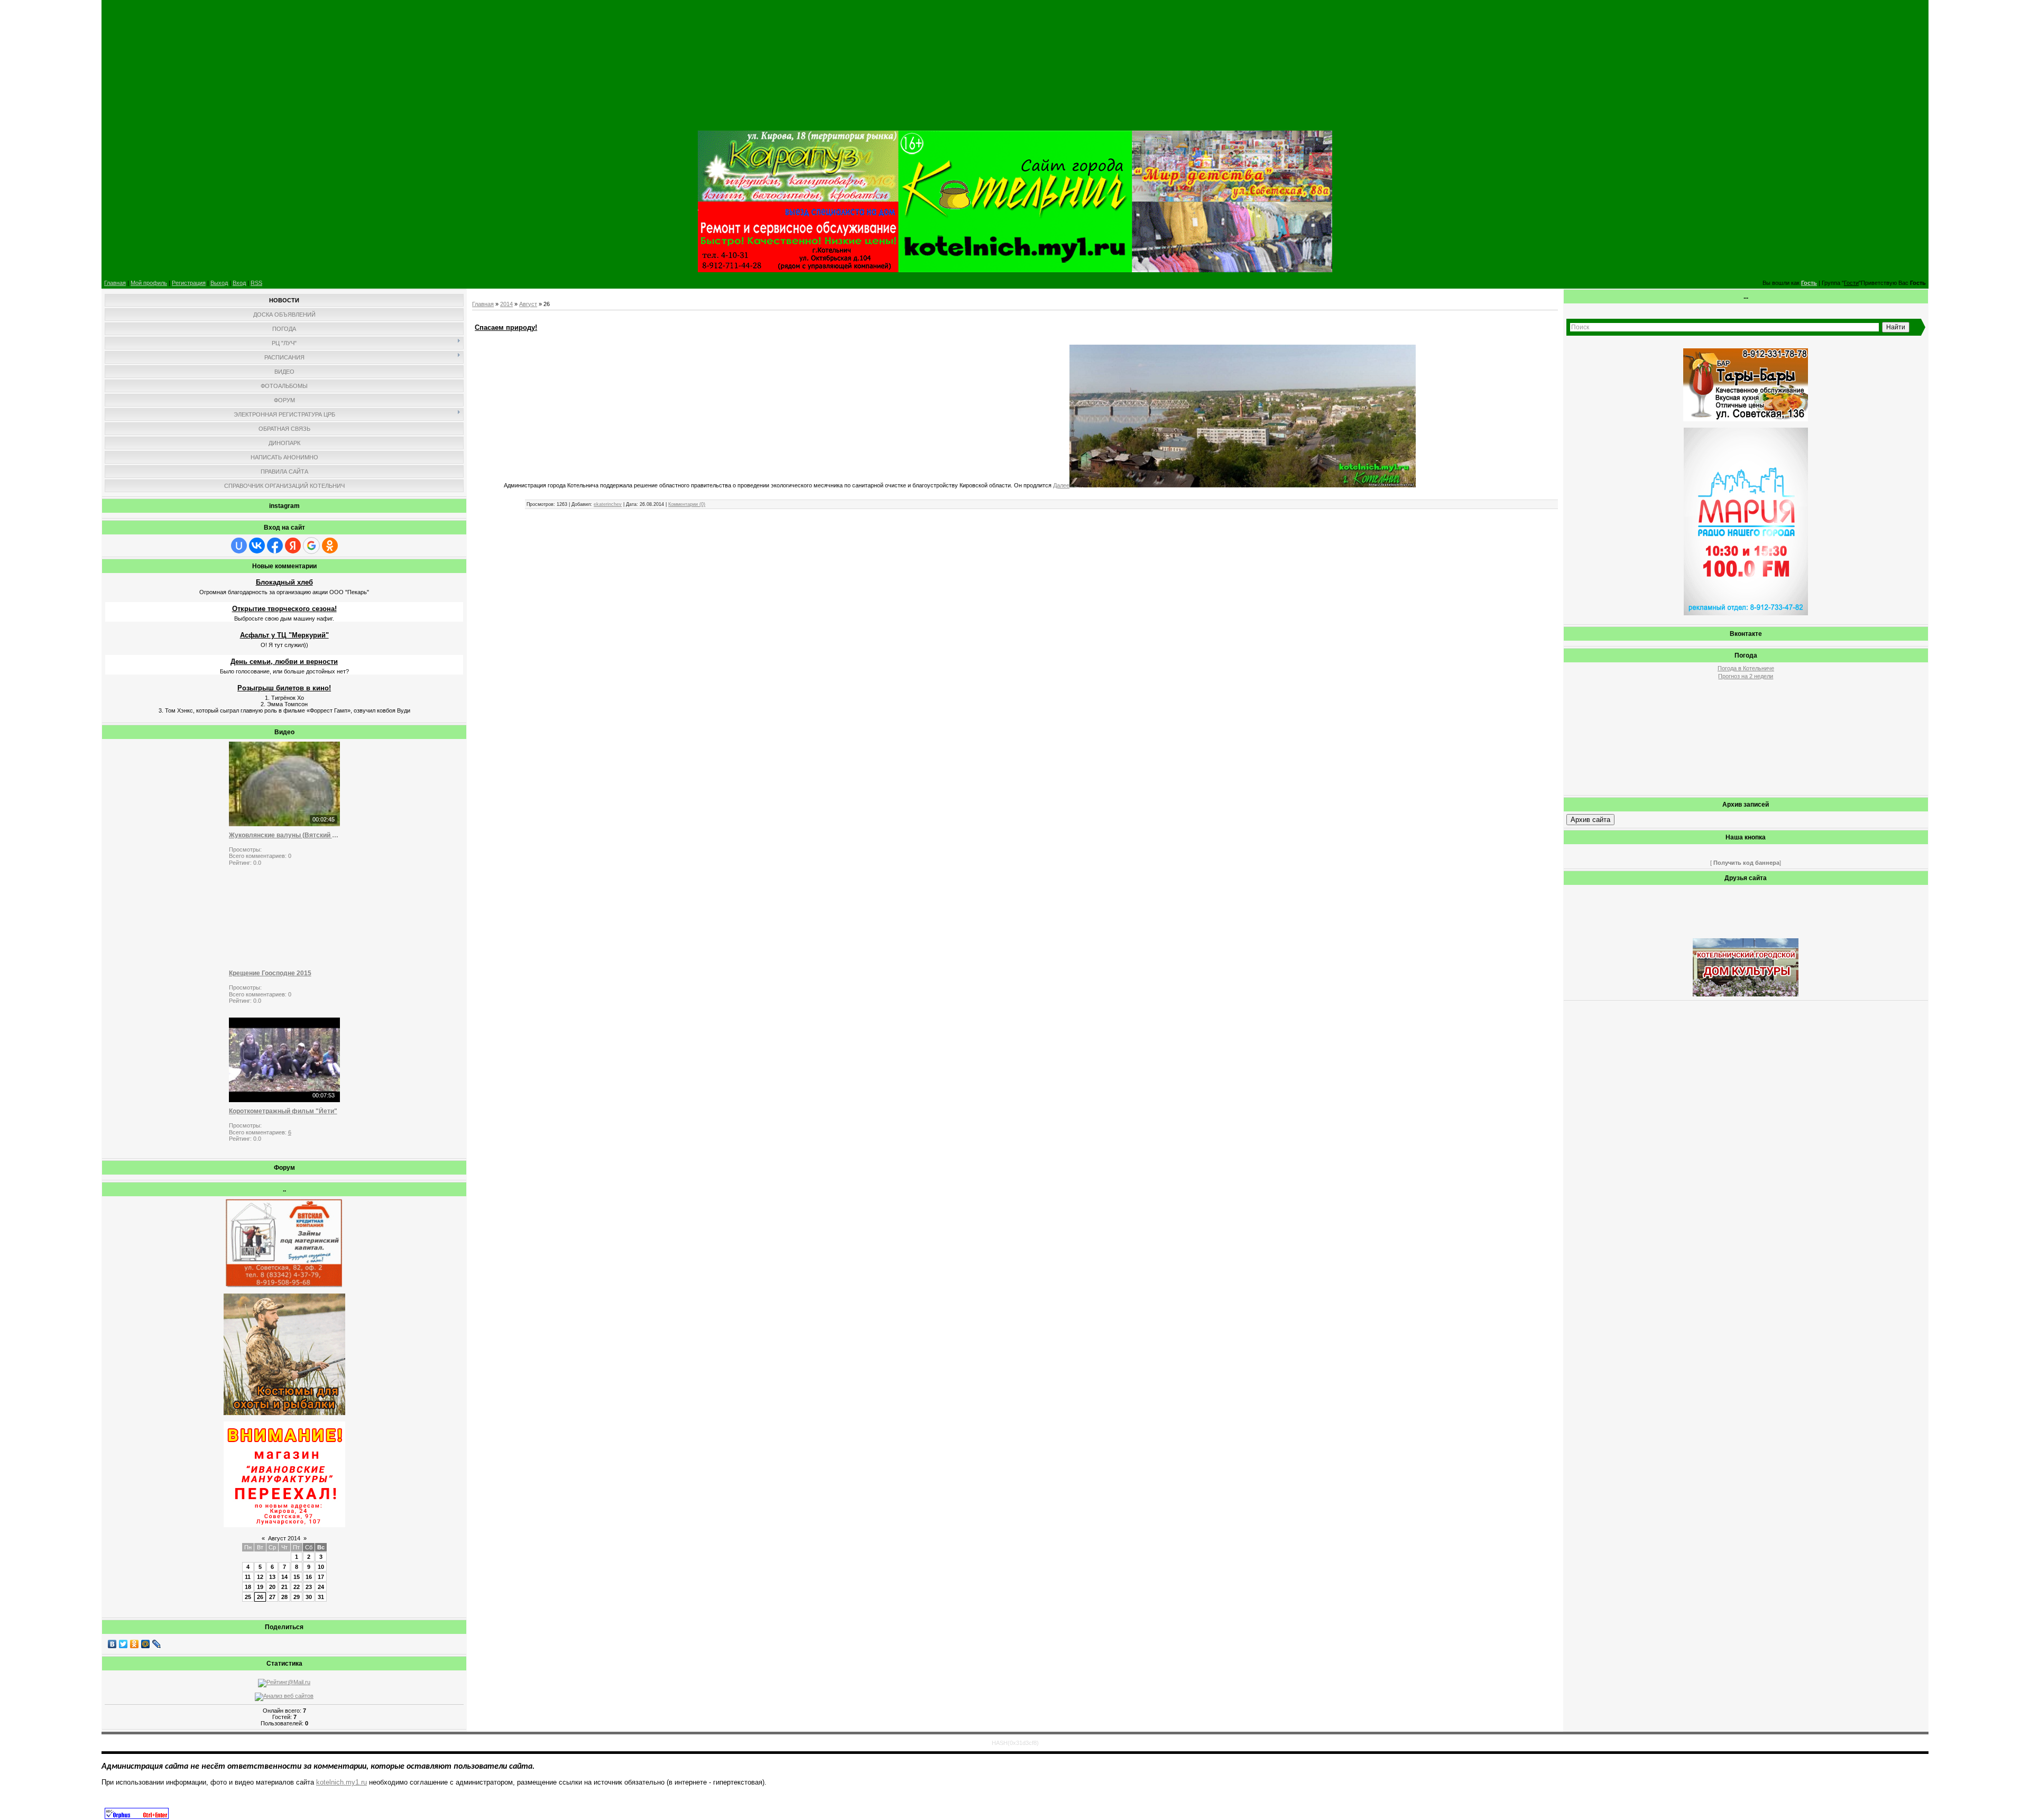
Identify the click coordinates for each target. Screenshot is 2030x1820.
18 (248, 1587)
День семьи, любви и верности (284, 662)
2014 (506, 304)
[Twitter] (123, 1644)
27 (272, 1597)
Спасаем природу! (506, 327)
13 (272, 1577)
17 (321, 1577)
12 (260, 1577)
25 (248, 1597)
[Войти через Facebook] (275, 546)
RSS (256, 283)
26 (260, 1597)
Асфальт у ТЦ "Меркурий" (284, 635)
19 (260, 1587)
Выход (219, 283)
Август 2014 (284, 1538)
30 (309, 1597)
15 (297, 1577)
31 (321, 1597)
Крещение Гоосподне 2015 (270, 973)
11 (248, 1577)
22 (297, 1587)
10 (321, 1567)
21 (284, 1587)
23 (309, 1587)
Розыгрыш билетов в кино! (284, 688)
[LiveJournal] (157, 1644)
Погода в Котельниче (1746, 668)
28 (284, 1597)
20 (272, 1587)
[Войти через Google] (311, 546)
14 (284, 1577)
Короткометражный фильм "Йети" (283, 1111)
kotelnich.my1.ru (342, 1782)
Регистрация (189, 283)
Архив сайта (1590, 820)
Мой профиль (149, 283)
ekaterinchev (608, 504)
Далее (1061, 485)
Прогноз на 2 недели (1746, 676)
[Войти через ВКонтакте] (257, 546)
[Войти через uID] (239, 546)
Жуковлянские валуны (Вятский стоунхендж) (284, 835)
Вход (239, 283)
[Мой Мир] (146, 1644)
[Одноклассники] (135, 1644)
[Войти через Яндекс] (293, 546)
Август (528, 304)
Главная (115, 283)
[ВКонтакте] (112, 1644)
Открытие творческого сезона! (284, 609)
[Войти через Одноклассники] (330, 546)
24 (321, 1587)
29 (297, 1597)
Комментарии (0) (687, 504)
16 (309, 1577)
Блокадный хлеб (284, 582)
